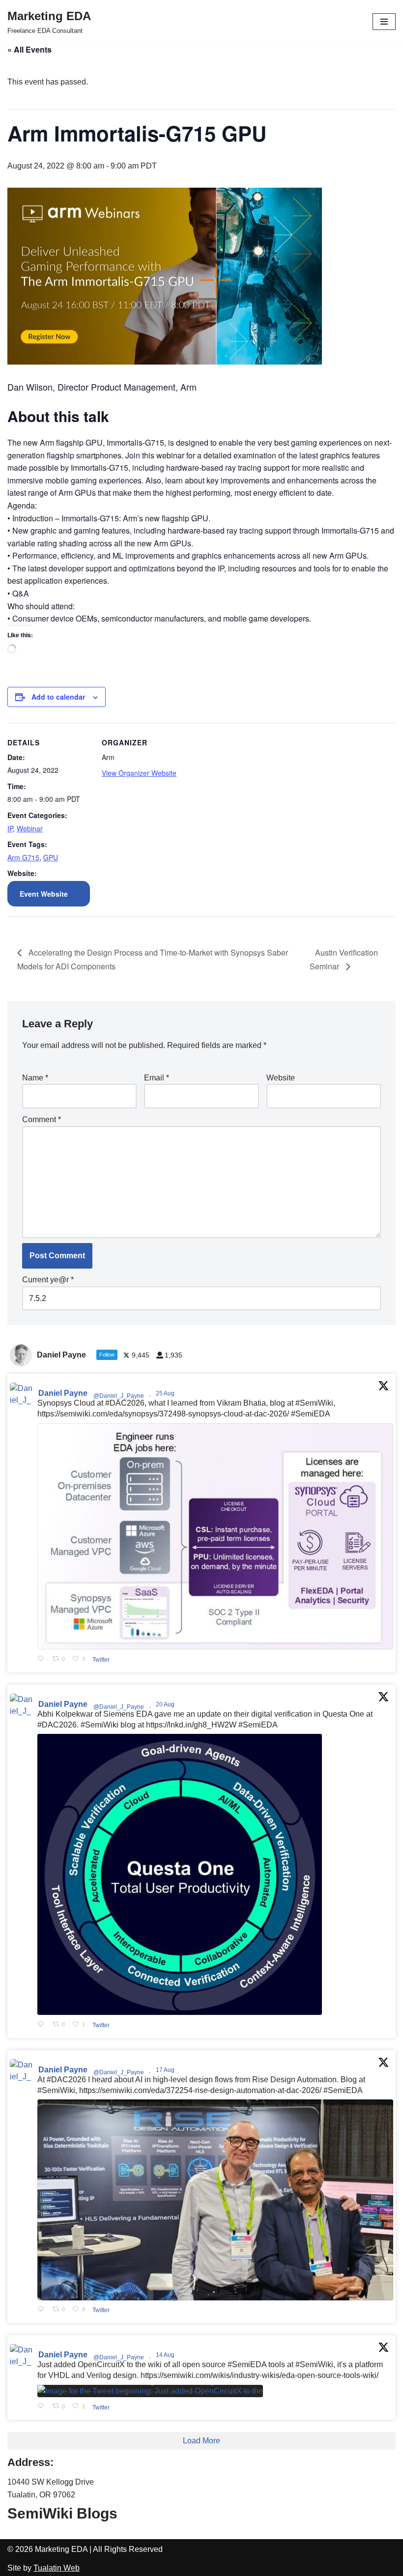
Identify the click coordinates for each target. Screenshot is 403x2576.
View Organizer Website (139, 773)
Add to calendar (58, 697)
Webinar (30, 828)
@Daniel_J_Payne (119, 1396)
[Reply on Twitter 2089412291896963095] (43, 2310)
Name (35, 1078)
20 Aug (166, 1704)
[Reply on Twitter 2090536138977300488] (43, 2024)
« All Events (29, 49)
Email (157, 1078)
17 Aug (166, 2070)
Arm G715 (23, 857)
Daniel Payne (63, 1393)
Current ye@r (48, 1280)
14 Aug (166, 2355)
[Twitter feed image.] (215, 1537)
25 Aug (166, 1393)
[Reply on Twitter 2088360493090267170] (43, 2407)
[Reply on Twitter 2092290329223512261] (43, 1659)
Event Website (44, 894)
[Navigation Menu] (384, 22)
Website (281, 1078)
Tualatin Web (57, 2568)
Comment (42, 1119)
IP (10, 828)
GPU (51, 857)
